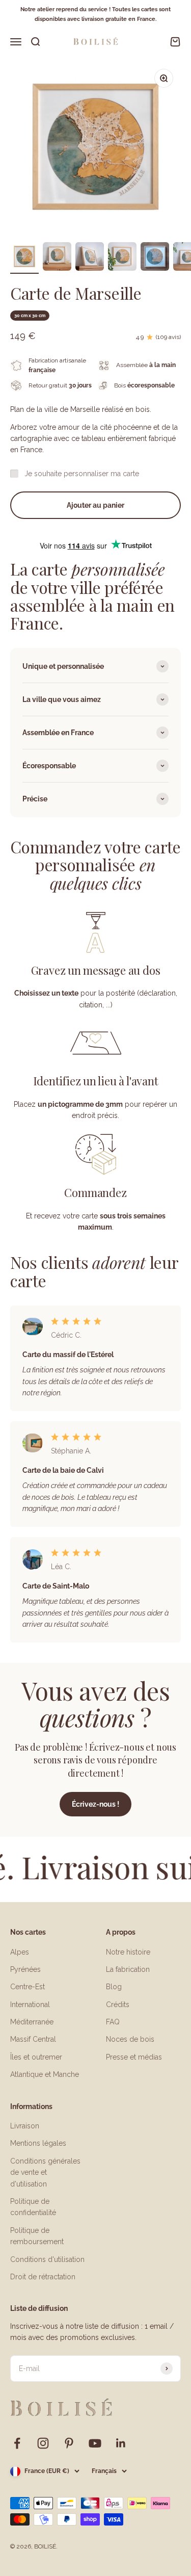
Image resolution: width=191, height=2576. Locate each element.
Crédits (118, 2005)
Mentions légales (38, 2143)
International (30, 2005)
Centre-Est (28, 1987)
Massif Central (33, 2039)
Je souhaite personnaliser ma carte (82, 474)
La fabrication (128, 1969)
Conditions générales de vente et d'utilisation (45, 2172)
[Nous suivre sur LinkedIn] (121, 2443)
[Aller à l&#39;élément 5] (155, 258)
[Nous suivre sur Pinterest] (69, 2443)
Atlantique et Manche (45, 2074)
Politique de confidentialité (33, 2207)
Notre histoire (128, 1952)
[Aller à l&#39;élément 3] (90, 258)
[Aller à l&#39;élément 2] (57, 258)
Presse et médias (134, 2057)
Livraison (25, 2126)
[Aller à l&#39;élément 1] (24, 258)
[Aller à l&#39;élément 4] (122, 258)
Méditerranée (32, 2022)
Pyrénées (25, 1969)
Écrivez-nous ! (95, 1804)
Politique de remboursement (37, 2236)
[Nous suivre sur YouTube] (95, 2443)
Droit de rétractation (43, 2277)
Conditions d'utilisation (47, 2259)
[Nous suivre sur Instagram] (43, 2443)
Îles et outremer (36, 2057)
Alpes (20, 1952)
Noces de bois (130, 2039)
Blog (114, 1987)
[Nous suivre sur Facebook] (17, 2443)
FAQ (113, 2022)
